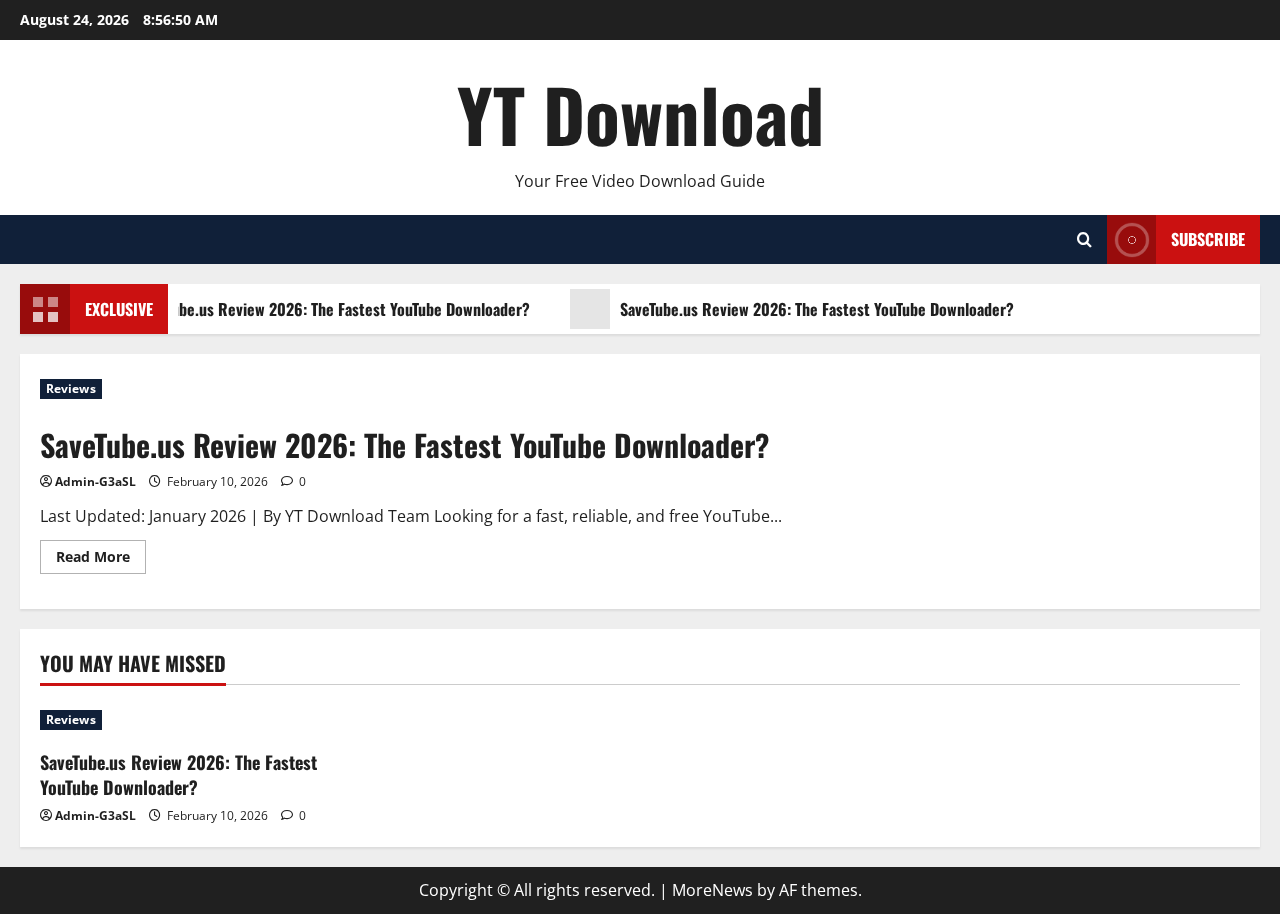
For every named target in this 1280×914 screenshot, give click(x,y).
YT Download (640, 113)
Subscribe (1208, 239)
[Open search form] (1084, 239)
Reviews (71, 388)
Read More (101, 560)
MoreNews (712, 890)
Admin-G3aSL (95, 481)
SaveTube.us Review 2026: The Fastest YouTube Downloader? (330, 309)
